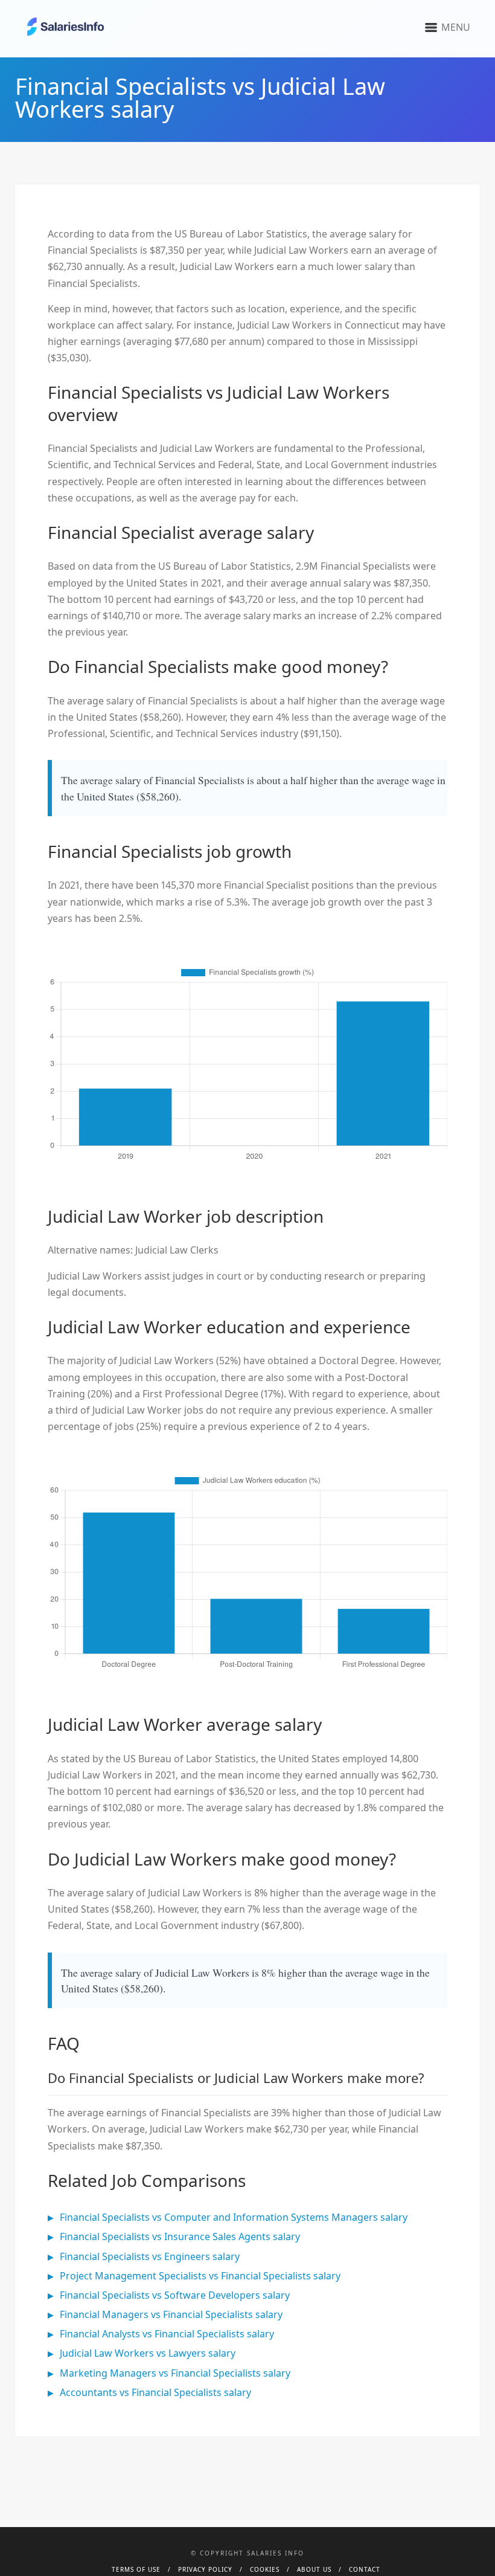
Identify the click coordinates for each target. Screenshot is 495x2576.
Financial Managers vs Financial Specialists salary (171, 2314)
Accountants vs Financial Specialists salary (155, 2392)
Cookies (265, 2569)
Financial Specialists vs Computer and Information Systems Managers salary (234, 2217)
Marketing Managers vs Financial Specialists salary (175, 2373)
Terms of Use (136, 2569)
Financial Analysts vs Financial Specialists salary (167, 2334)
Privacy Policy (205, 2569)
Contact (365, 2569)
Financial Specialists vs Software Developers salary (175, 2295)
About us (314, 2569)
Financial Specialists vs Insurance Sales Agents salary (180, 2236)
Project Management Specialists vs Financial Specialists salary (200, 2276)
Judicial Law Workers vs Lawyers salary (148, 2353)
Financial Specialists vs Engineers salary (150, 2256)
